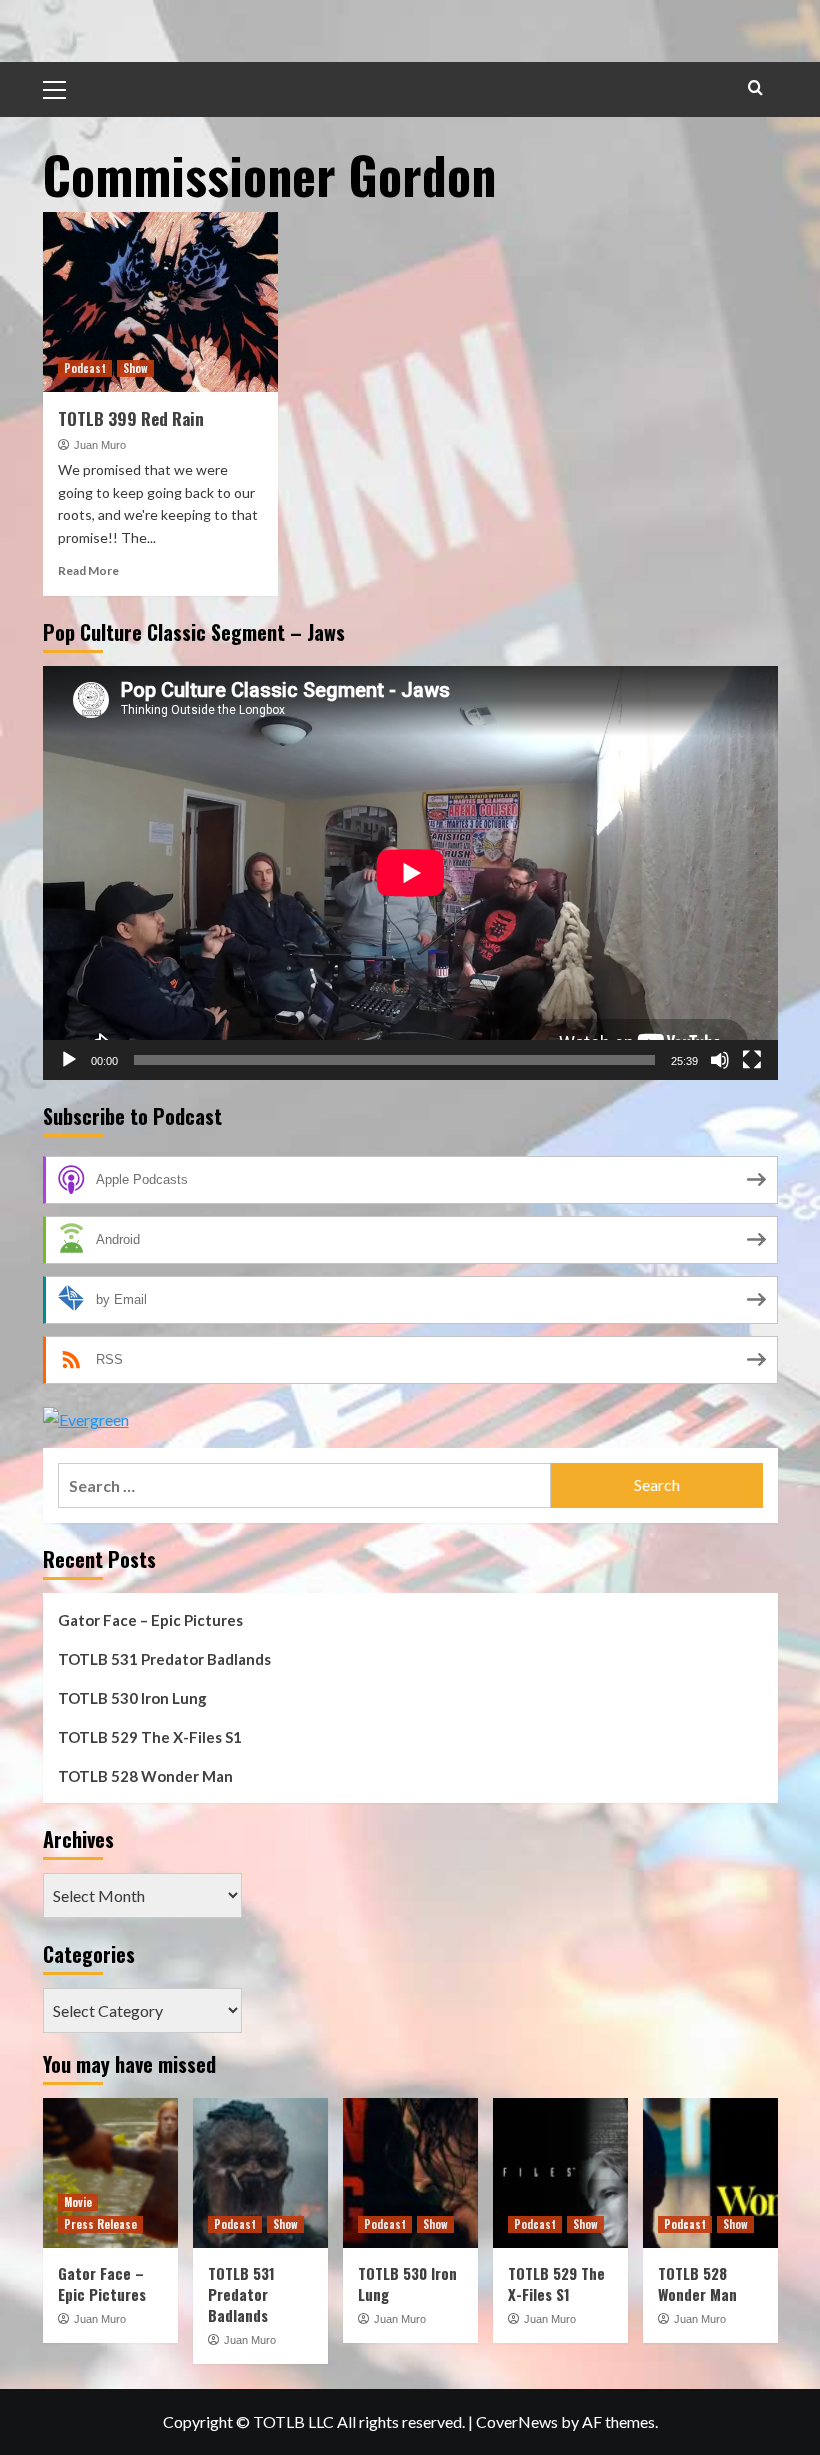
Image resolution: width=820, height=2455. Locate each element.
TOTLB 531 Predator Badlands (164, 1659)
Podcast (85, 368)
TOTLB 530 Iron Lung (132, 1698)
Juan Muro (100, 445)
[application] (410, 872)
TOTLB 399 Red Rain (131, 418)
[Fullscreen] (752, 1060)
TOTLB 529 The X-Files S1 (150, 1737)
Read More (88, 570)
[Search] (755, 87)
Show (135, 368)
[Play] (69, 1060)
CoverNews (517, 2421)
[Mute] (720, 1060)
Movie (78, 2202)
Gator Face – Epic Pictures (150, 1620)
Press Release (100, 2224)
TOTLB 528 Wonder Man (145, 1776)
